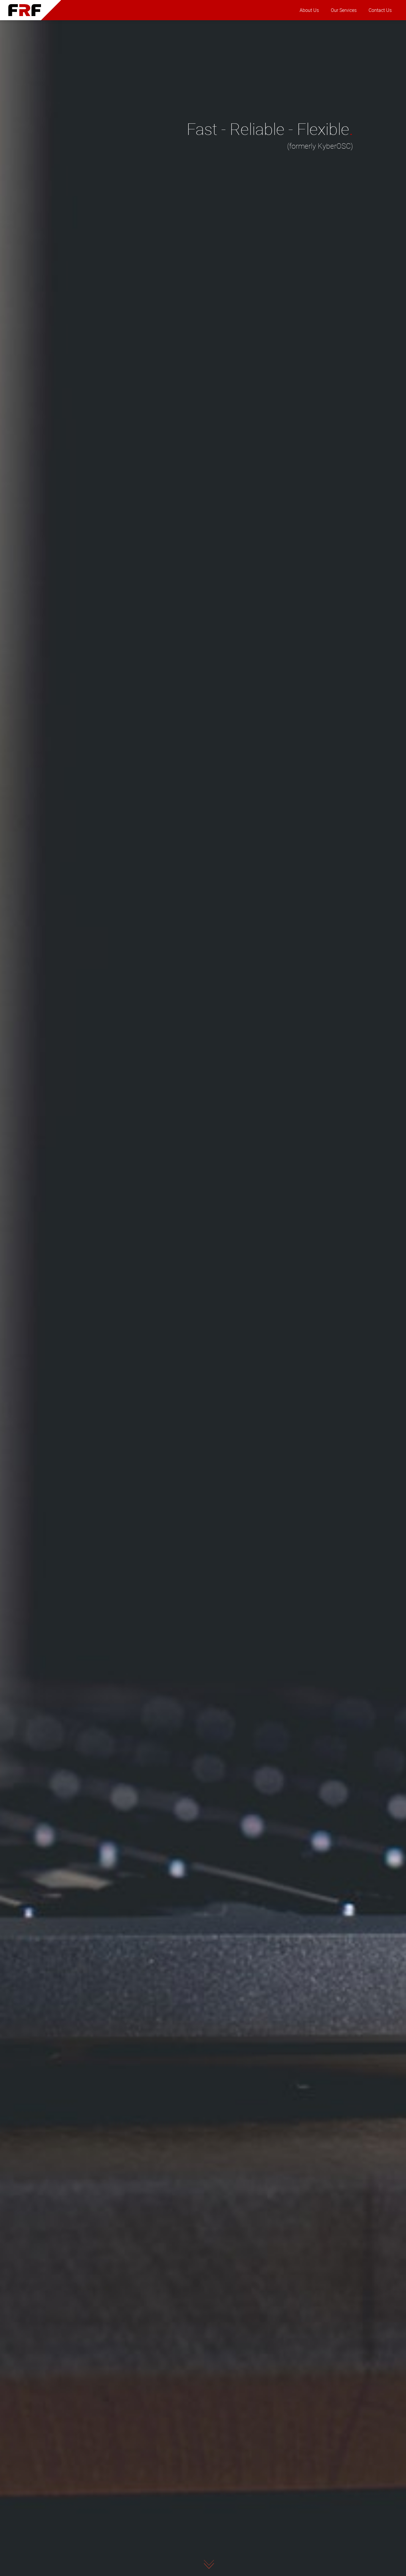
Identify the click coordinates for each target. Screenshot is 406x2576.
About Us (309, 10)
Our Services (344, 10)
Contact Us (380, 10)
